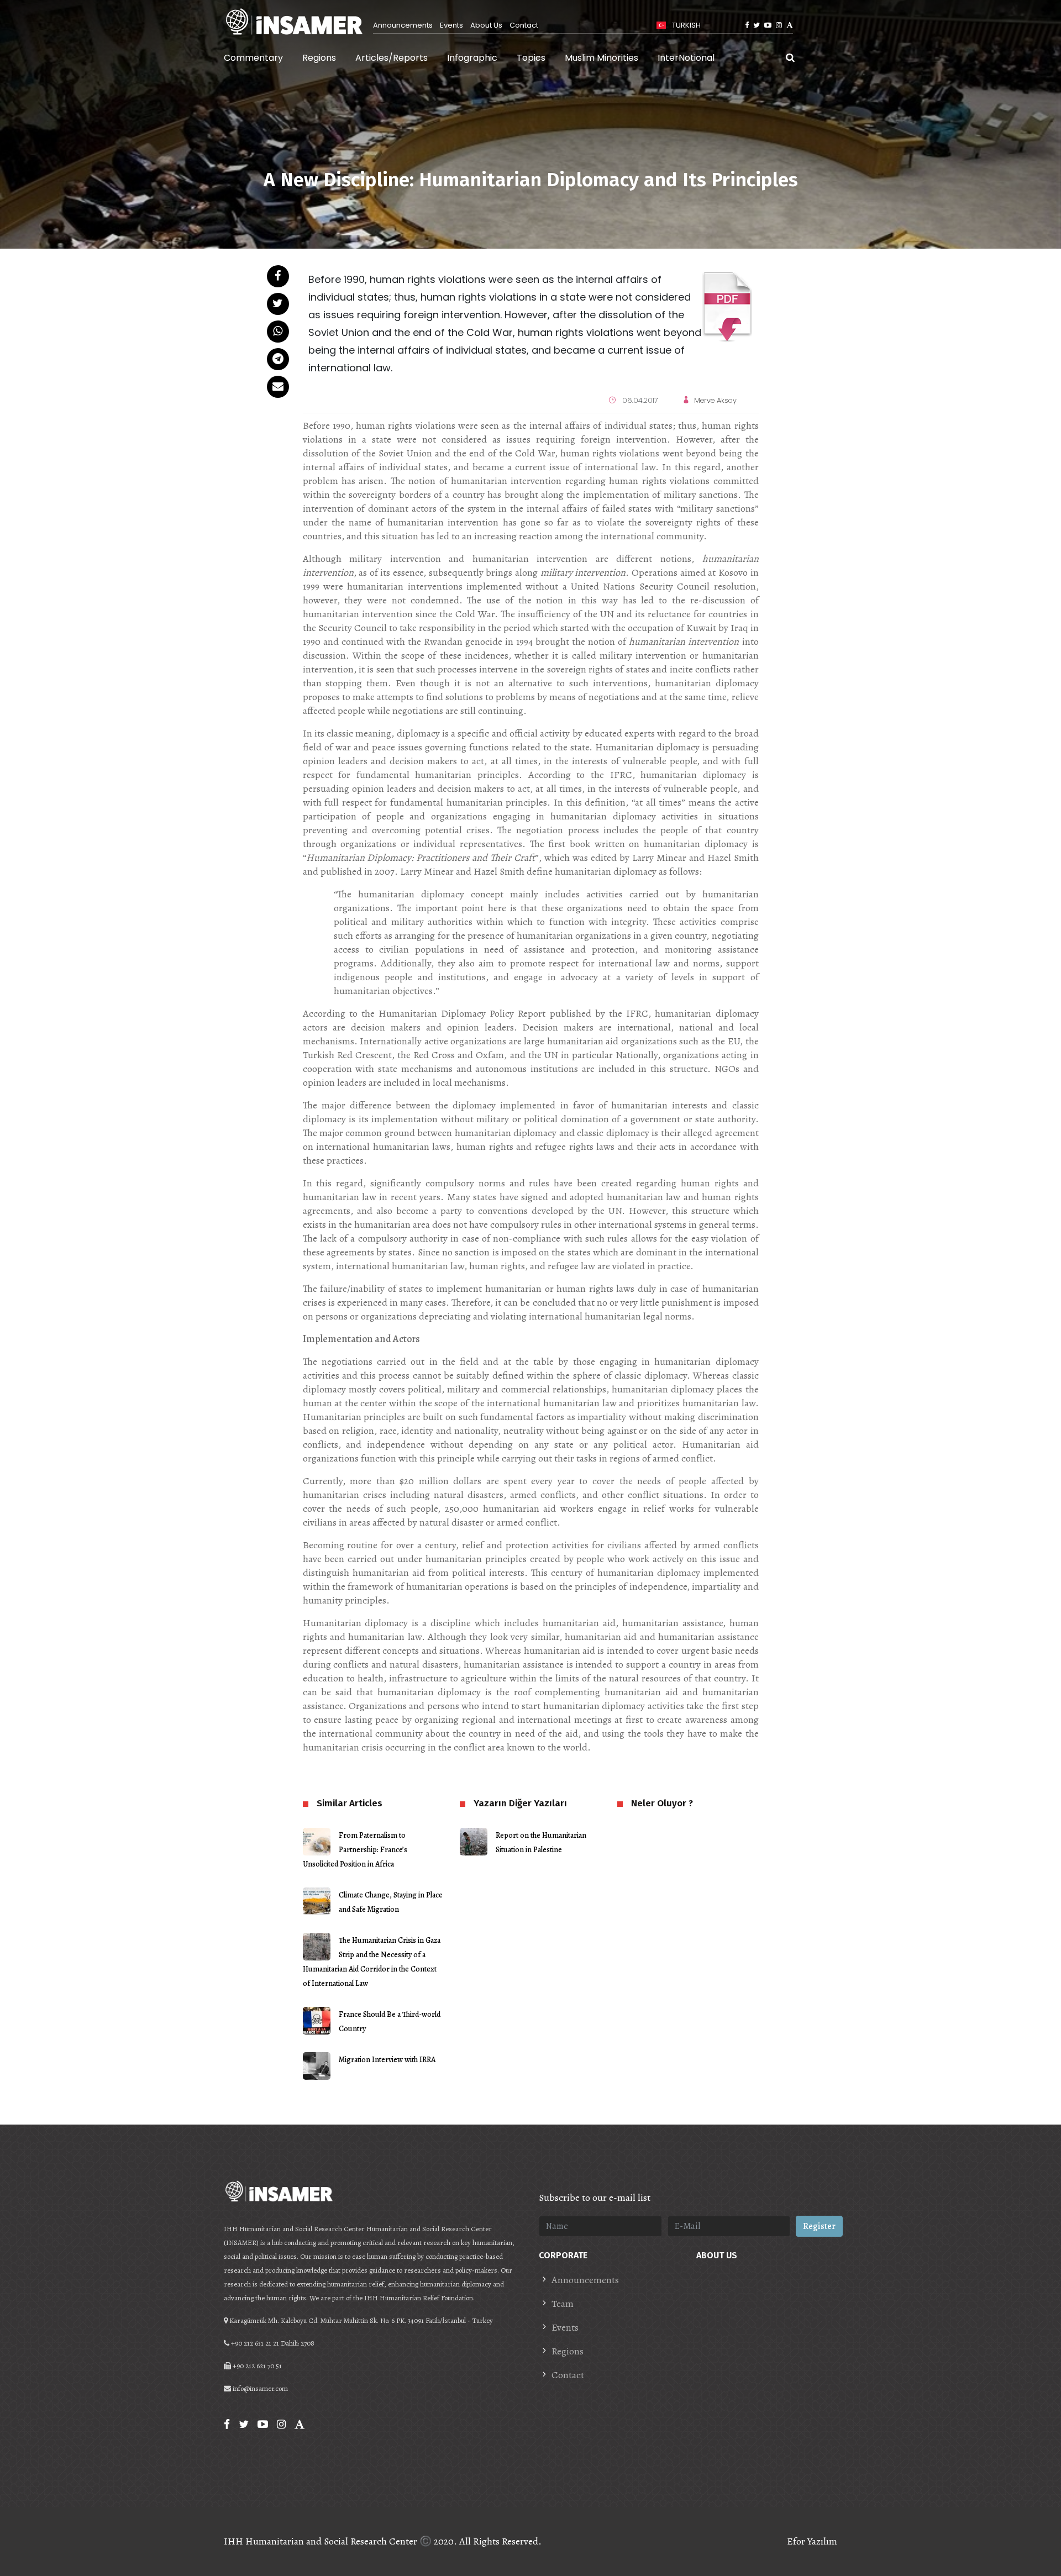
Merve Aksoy (715, 400)
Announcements (403, 25)
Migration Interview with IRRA (387, 2060)
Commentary (253, 58)
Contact (524, 25)
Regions (319, 58)
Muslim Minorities (602, 58)
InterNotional (686, 58)
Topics (531, 58)
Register (819, 2226)
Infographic (472, 58)
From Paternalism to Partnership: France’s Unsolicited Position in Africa (355, 1850)
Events (451, 25)
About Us (486, 25)
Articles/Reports (392, 58)
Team (563, 2304)
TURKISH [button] (686, 25)
